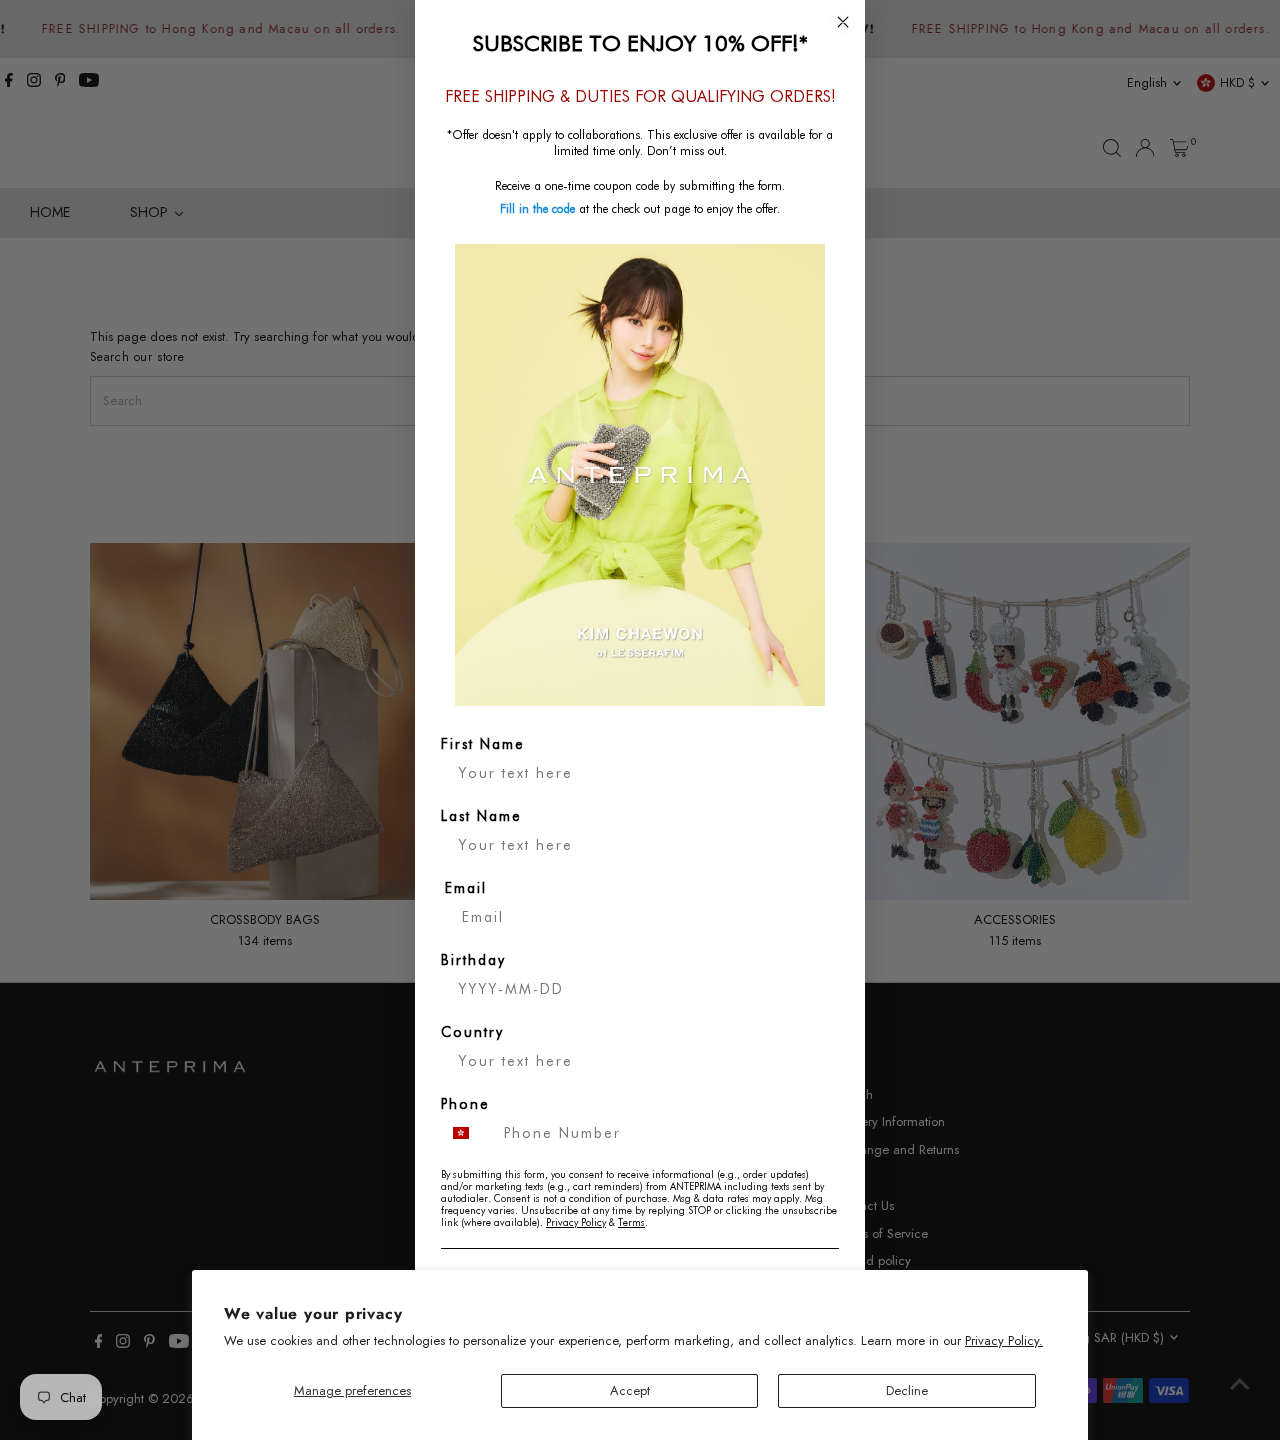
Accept (630, 1390)
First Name (483, 744)
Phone (465, 1104)
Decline (907, 1390)
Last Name (481, 816)
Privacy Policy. (1004, 1340)
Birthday (473, 960)
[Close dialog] (843, 22)
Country (472, 1032)
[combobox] (468, 1133)
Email (466, 888)
